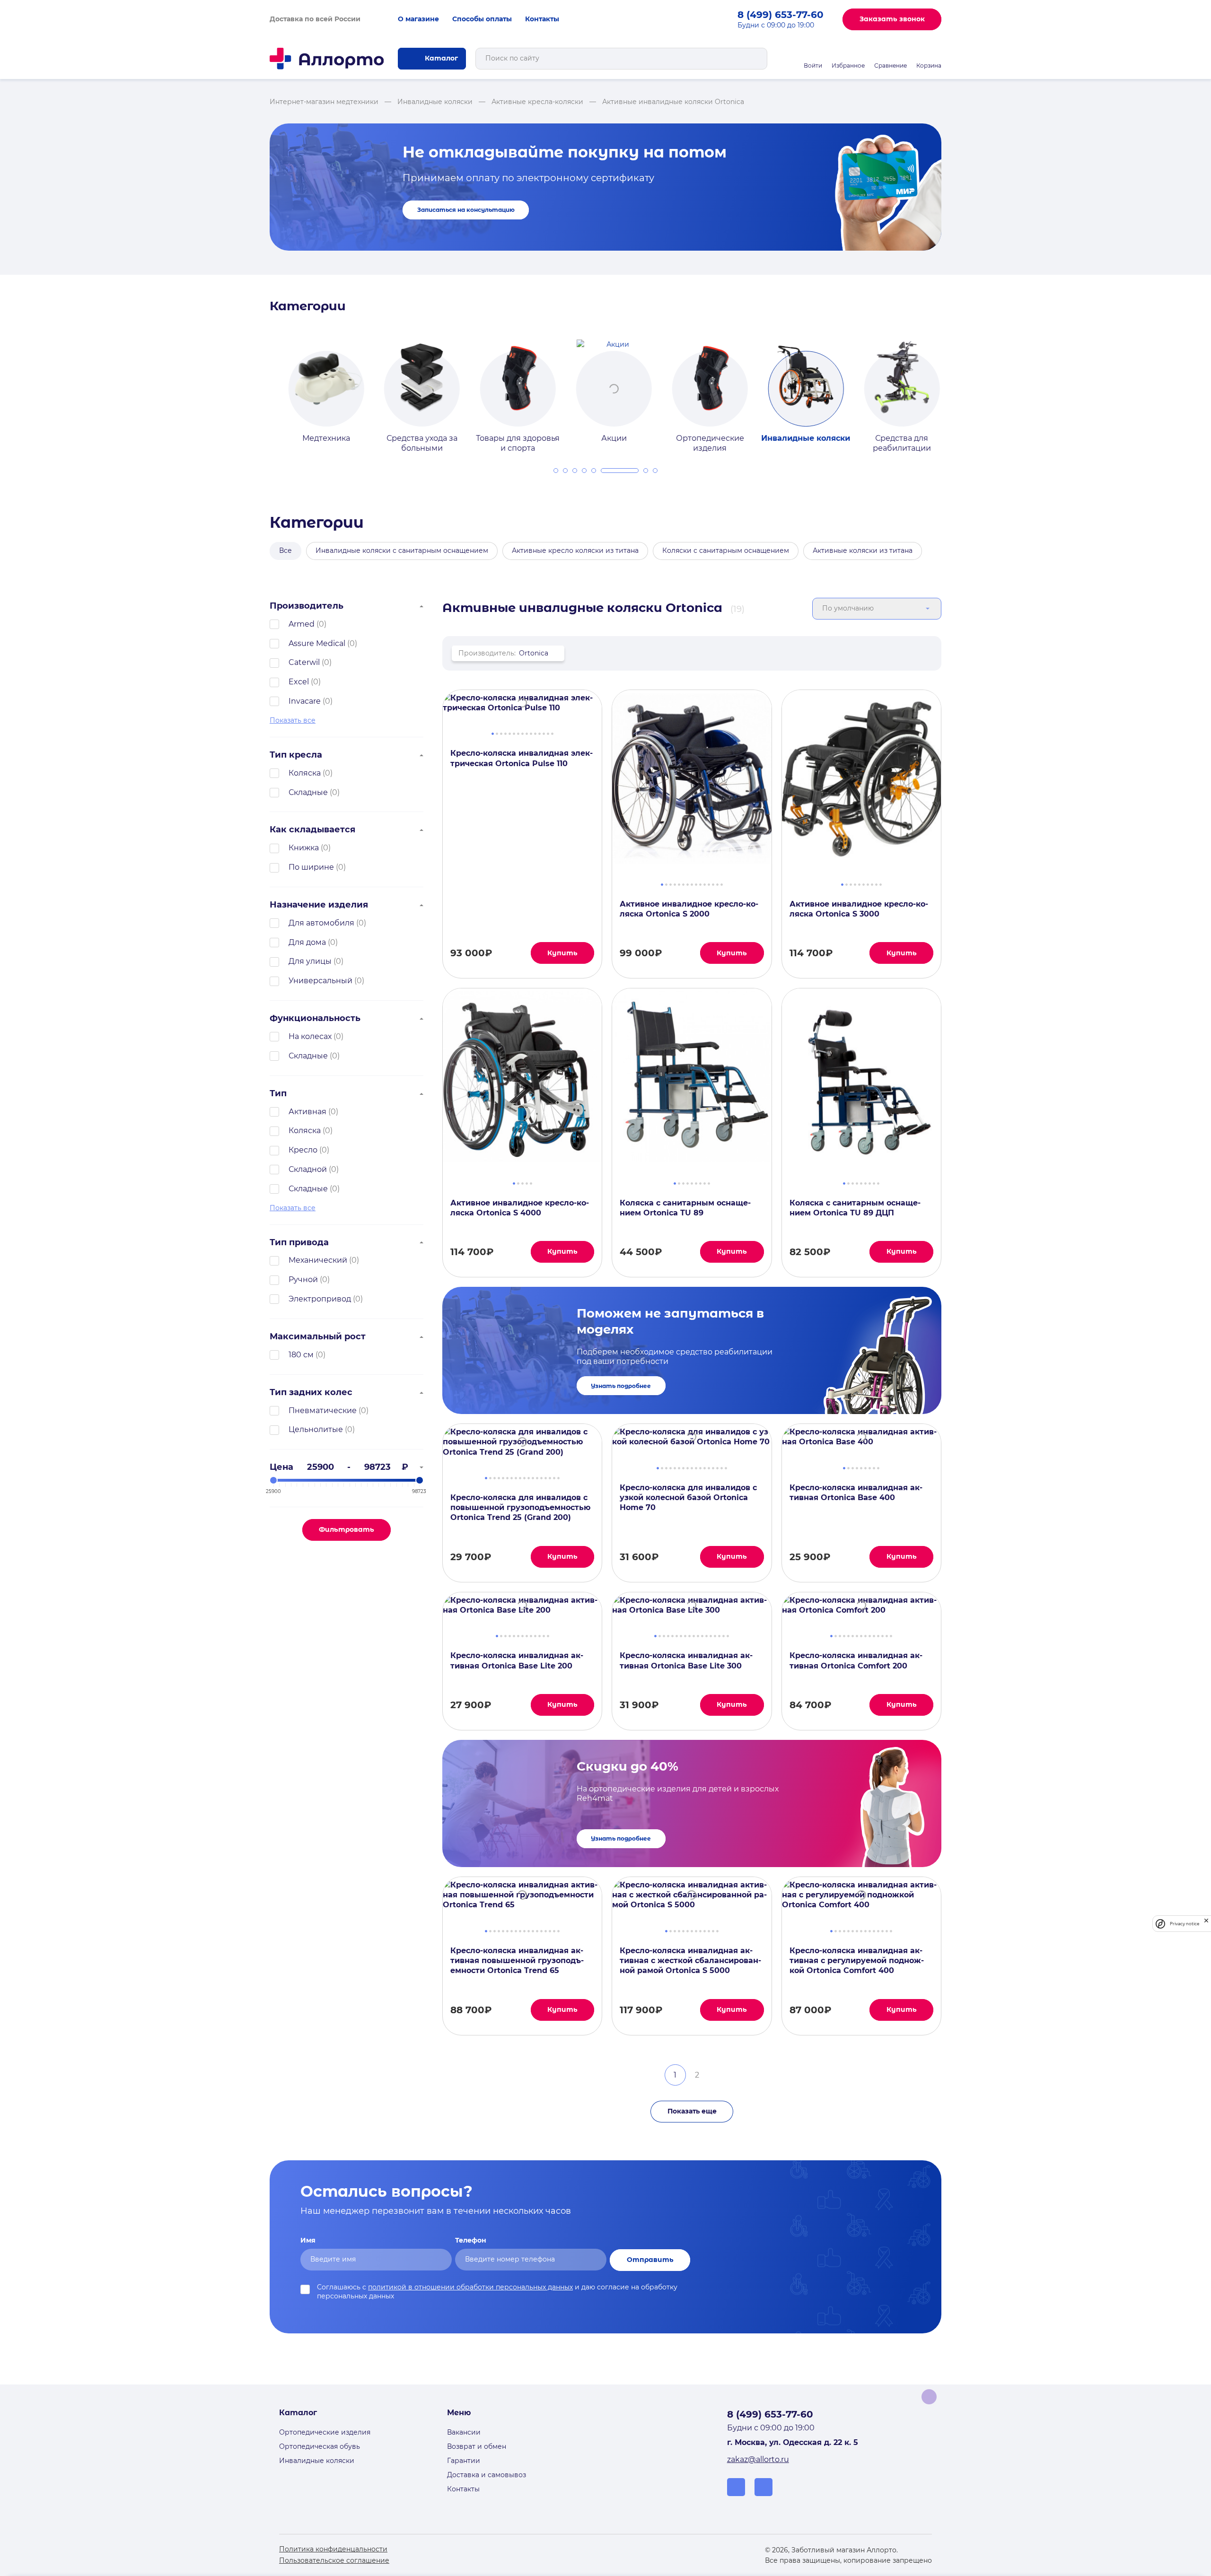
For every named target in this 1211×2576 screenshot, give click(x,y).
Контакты (542, 19)
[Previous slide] (259, 388)
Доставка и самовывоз (487, 2475)
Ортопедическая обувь (320, 2446)
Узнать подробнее (621, 1386)
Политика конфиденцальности (333, 2549)
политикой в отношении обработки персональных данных (470, 2287)
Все (285, 550)
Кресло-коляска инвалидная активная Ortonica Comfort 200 (856, 1660)
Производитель (307, 606)
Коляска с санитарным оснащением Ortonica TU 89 (685, 1208)
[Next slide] (952, 388)
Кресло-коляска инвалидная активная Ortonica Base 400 (856, 1493)
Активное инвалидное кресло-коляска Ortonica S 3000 (859, 909)
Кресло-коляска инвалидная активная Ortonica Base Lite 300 (686, 1660)
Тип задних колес (311, 1392)
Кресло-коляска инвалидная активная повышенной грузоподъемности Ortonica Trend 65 (517, 1961)
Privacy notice (1185, 1924)
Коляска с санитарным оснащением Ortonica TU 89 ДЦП (855, 1208)
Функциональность (315, 1018)
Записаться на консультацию (466, 210)
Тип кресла (296, 755)
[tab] (556, 471)
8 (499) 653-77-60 (781, 15)
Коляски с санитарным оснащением (726, 550)
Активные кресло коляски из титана (575, 550)
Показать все (293, 720)
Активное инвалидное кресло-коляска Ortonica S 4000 (520, 1208)
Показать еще (692, 2111)
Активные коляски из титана (863, 550)
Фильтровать (347, 1529)
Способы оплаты (482, 19)
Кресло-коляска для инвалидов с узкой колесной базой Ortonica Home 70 (688, 1498)
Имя (308, 2240)
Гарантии (464, 2461)
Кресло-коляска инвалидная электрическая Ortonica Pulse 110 (522, 758)
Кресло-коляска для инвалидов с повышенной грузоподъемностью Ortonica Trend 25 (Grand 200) (520, 1508)
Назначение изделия (319, 905)
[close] (1206, 1924)
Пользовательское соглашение (334, 2560)
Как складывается (312, 830)
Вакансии (464, 2432)
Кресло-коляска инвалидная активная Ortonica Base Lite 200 (517, 1660)
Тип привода (299, 1242)
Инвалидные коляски (317, 2461)
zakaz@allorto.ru (758, 2459)
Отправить (650, 2260)
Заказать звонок (892, 19)
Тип (278, 1093)
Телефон (471, 2240)
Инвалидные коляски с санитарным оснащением (402, 550)
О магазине (418, 19)
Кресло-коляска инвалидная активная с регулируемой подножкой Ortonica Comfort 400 (857, 1961)
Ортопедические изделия (325, 2432)
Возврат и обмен (477, 2446)
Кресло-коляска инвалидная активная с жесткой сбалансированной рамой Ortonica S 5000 (690, 1961)
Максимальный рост (318, 1336)
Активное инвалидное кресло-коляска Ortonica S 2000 (689, 909)
